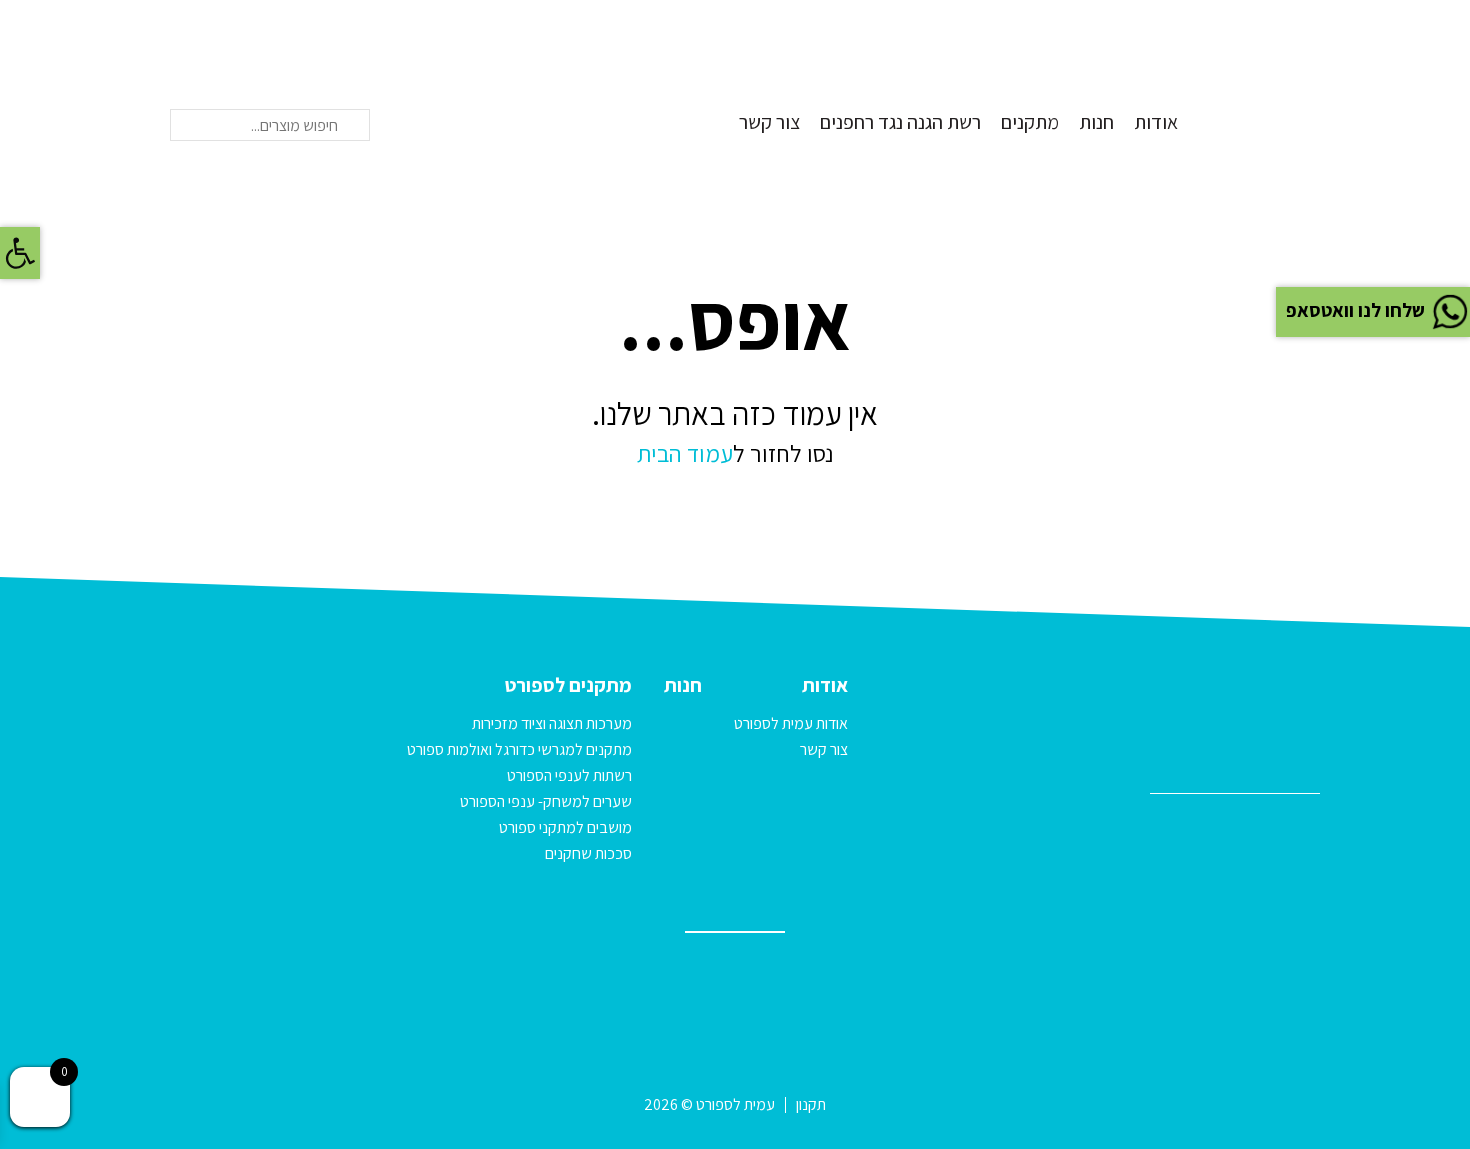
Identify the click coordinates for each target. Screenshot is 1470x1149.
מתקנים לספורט (568, 685)
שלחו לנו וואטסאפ (1355, 310)
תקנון (811, 1104)
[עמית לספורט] (1270, 78)
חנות (1096, 122)
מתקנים (1030, 122)
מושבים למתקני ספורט (565, 827)
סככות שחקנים (588, 853)
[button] (20, 253)
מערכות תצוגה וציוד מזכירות (552, 723)
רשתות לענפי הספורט (569, 775)
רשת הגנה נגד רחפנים (900, 122)
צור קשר (769, 122)
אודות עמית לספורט (791, 723)
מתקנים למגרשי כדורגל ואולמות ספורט (519, 749)
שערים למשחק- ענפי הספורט (546, 801)
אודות (1156, 122)
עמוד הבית (685, 453)
